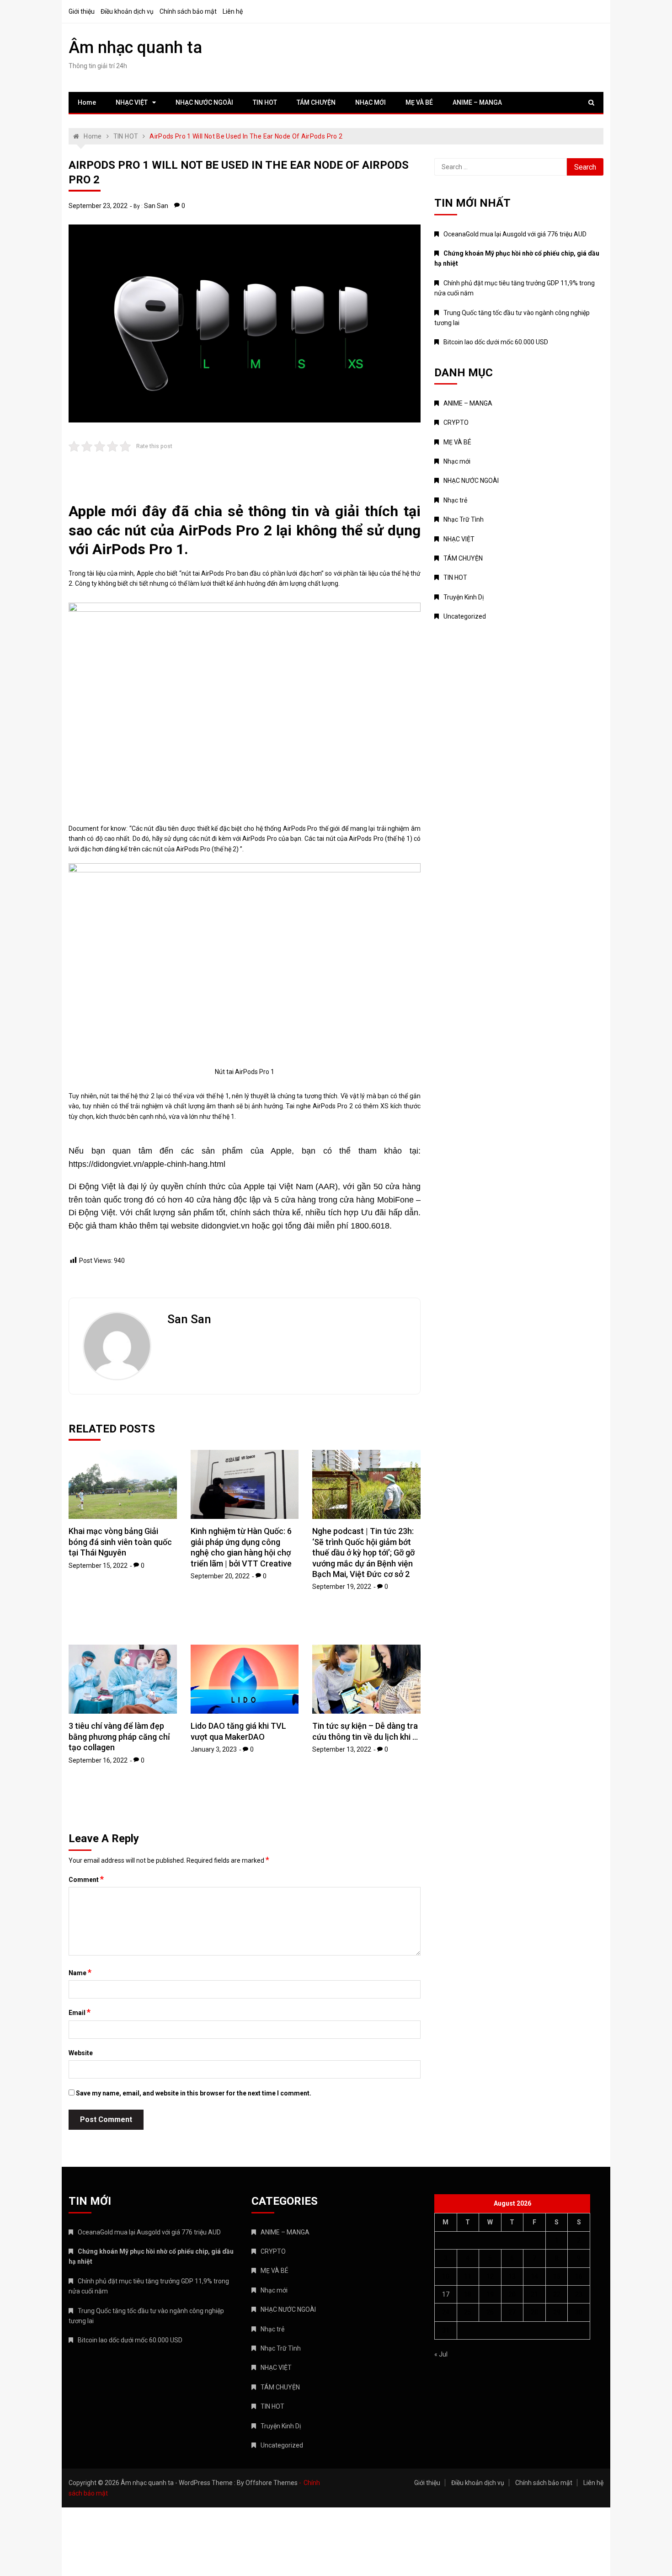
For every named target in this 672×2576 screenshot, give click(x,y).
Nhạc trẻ (455, 500)
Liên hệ (233, 11)
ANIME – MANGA (477, 102)
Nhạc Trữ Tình (464, 519)
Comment (86, 1879)
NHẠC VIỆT (132, 102)
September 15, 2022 (98, 1566)
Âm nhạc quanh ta (135, 48)
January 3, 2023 (214, 1749)
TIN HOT (265, 102)
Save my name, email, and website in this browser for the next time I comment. (194, 2093)
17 (446, 2294)
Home (87, 102)
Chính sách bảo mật (188, 11)
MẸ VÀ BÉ (419, 102)
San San (156, 206)
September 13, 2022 (342, 1749)
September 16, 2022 (98, 1760)
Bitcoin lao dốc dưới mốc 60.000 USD (496, 342)
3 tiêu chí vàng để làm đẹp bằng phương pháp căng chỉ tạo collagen (119, 1737)
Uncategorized (465, 616)
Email (80, 2012)
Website (81, 2053)
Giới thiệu (82, 11)
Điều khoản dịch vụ (127, 11)
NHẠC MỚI (371, 102)
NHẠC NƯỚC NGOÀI (204, 102)
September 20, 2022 (220, 1576)
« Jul (441, 2354)
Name (80, 1972)
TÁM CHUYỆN (316, 102)
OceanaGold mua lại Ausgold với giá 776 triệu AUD (515, 234)
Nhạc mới (457, 461)
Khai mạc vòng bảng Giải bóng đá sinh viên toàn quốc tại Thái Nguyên (120, 1542)
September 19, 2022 (342, 1587)
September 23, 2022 (98, 206)
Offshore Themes (272, 2483)
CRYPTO (456, 422)
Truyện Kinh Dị (464, 597)
